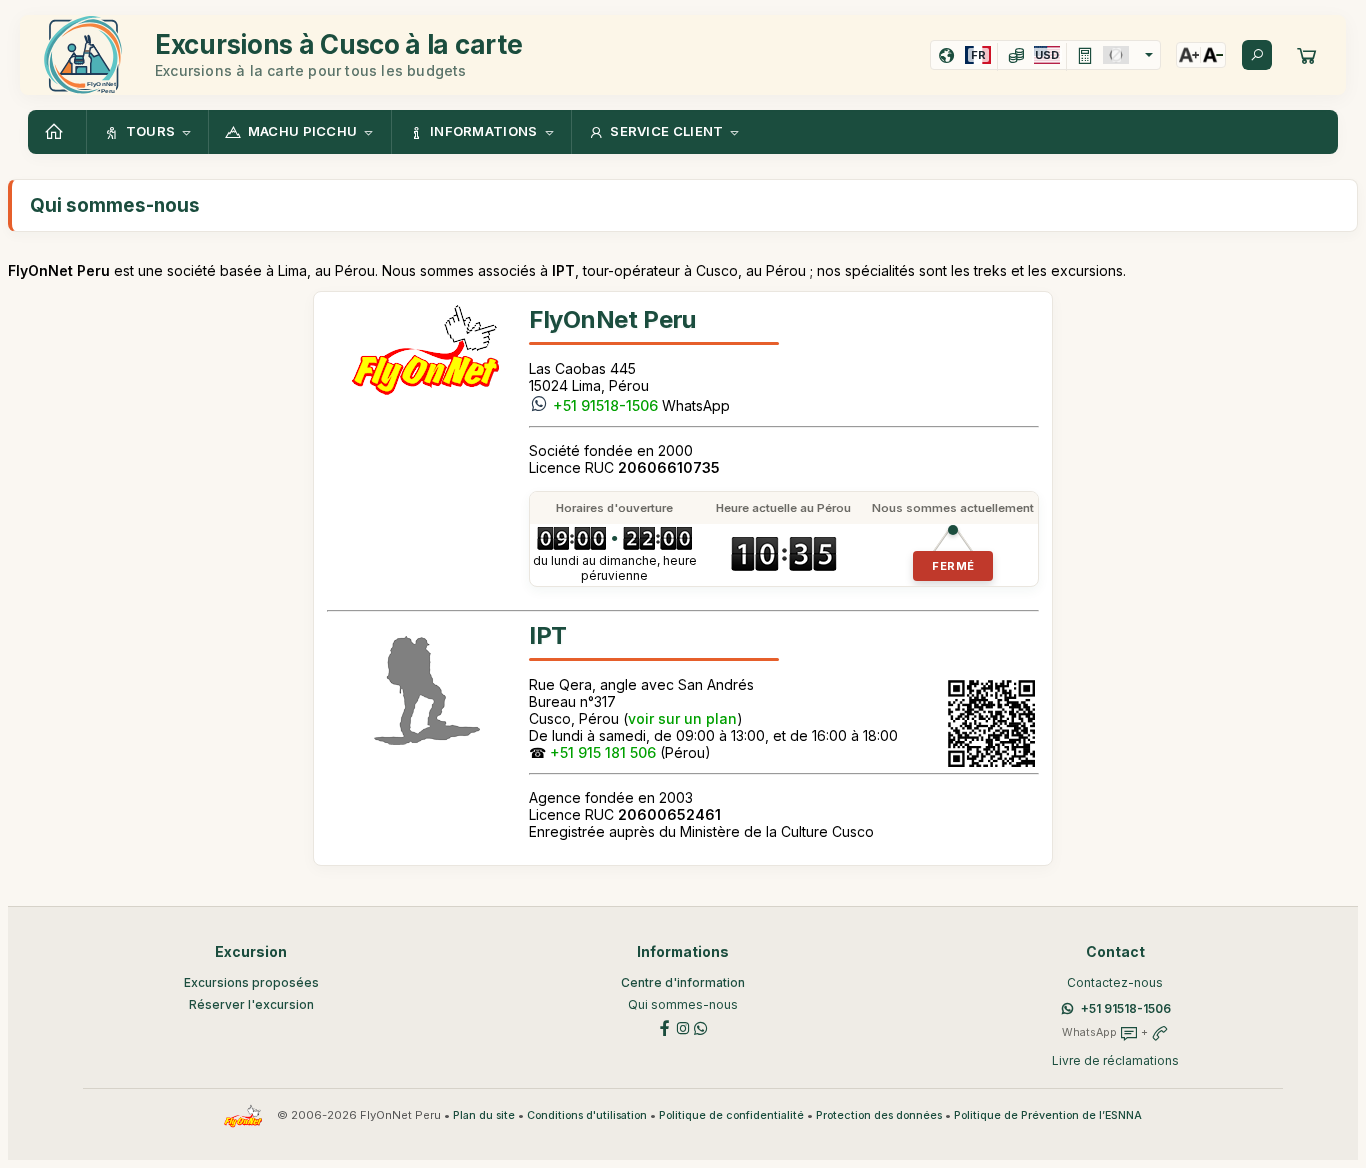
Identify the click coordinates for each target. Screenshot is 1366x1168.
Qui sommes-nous (683, 1004)
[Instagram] (683, 1026)
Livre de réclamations (1115, 1060)
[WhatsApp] (701, 1026)
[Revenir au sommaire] (57, 132)
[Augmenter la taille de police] (1189, 55)
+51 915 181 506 (603, 752)
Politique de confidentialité (731, 1115)
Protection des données (879, 1115)
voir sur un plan (682, 718)
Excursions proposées (251, 982)
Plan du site (484, 1115)
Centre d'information (683, 982)
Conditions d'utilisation (587, 1115)
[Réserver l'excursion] (1307, 55)
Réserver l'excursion (251, 1004)
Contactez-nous (1115, 982)
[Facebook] (665, 1026)
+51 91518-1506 (605, 405)
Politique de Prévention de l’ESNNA (1048, 1115)
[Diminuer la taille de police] (1213, 55)
